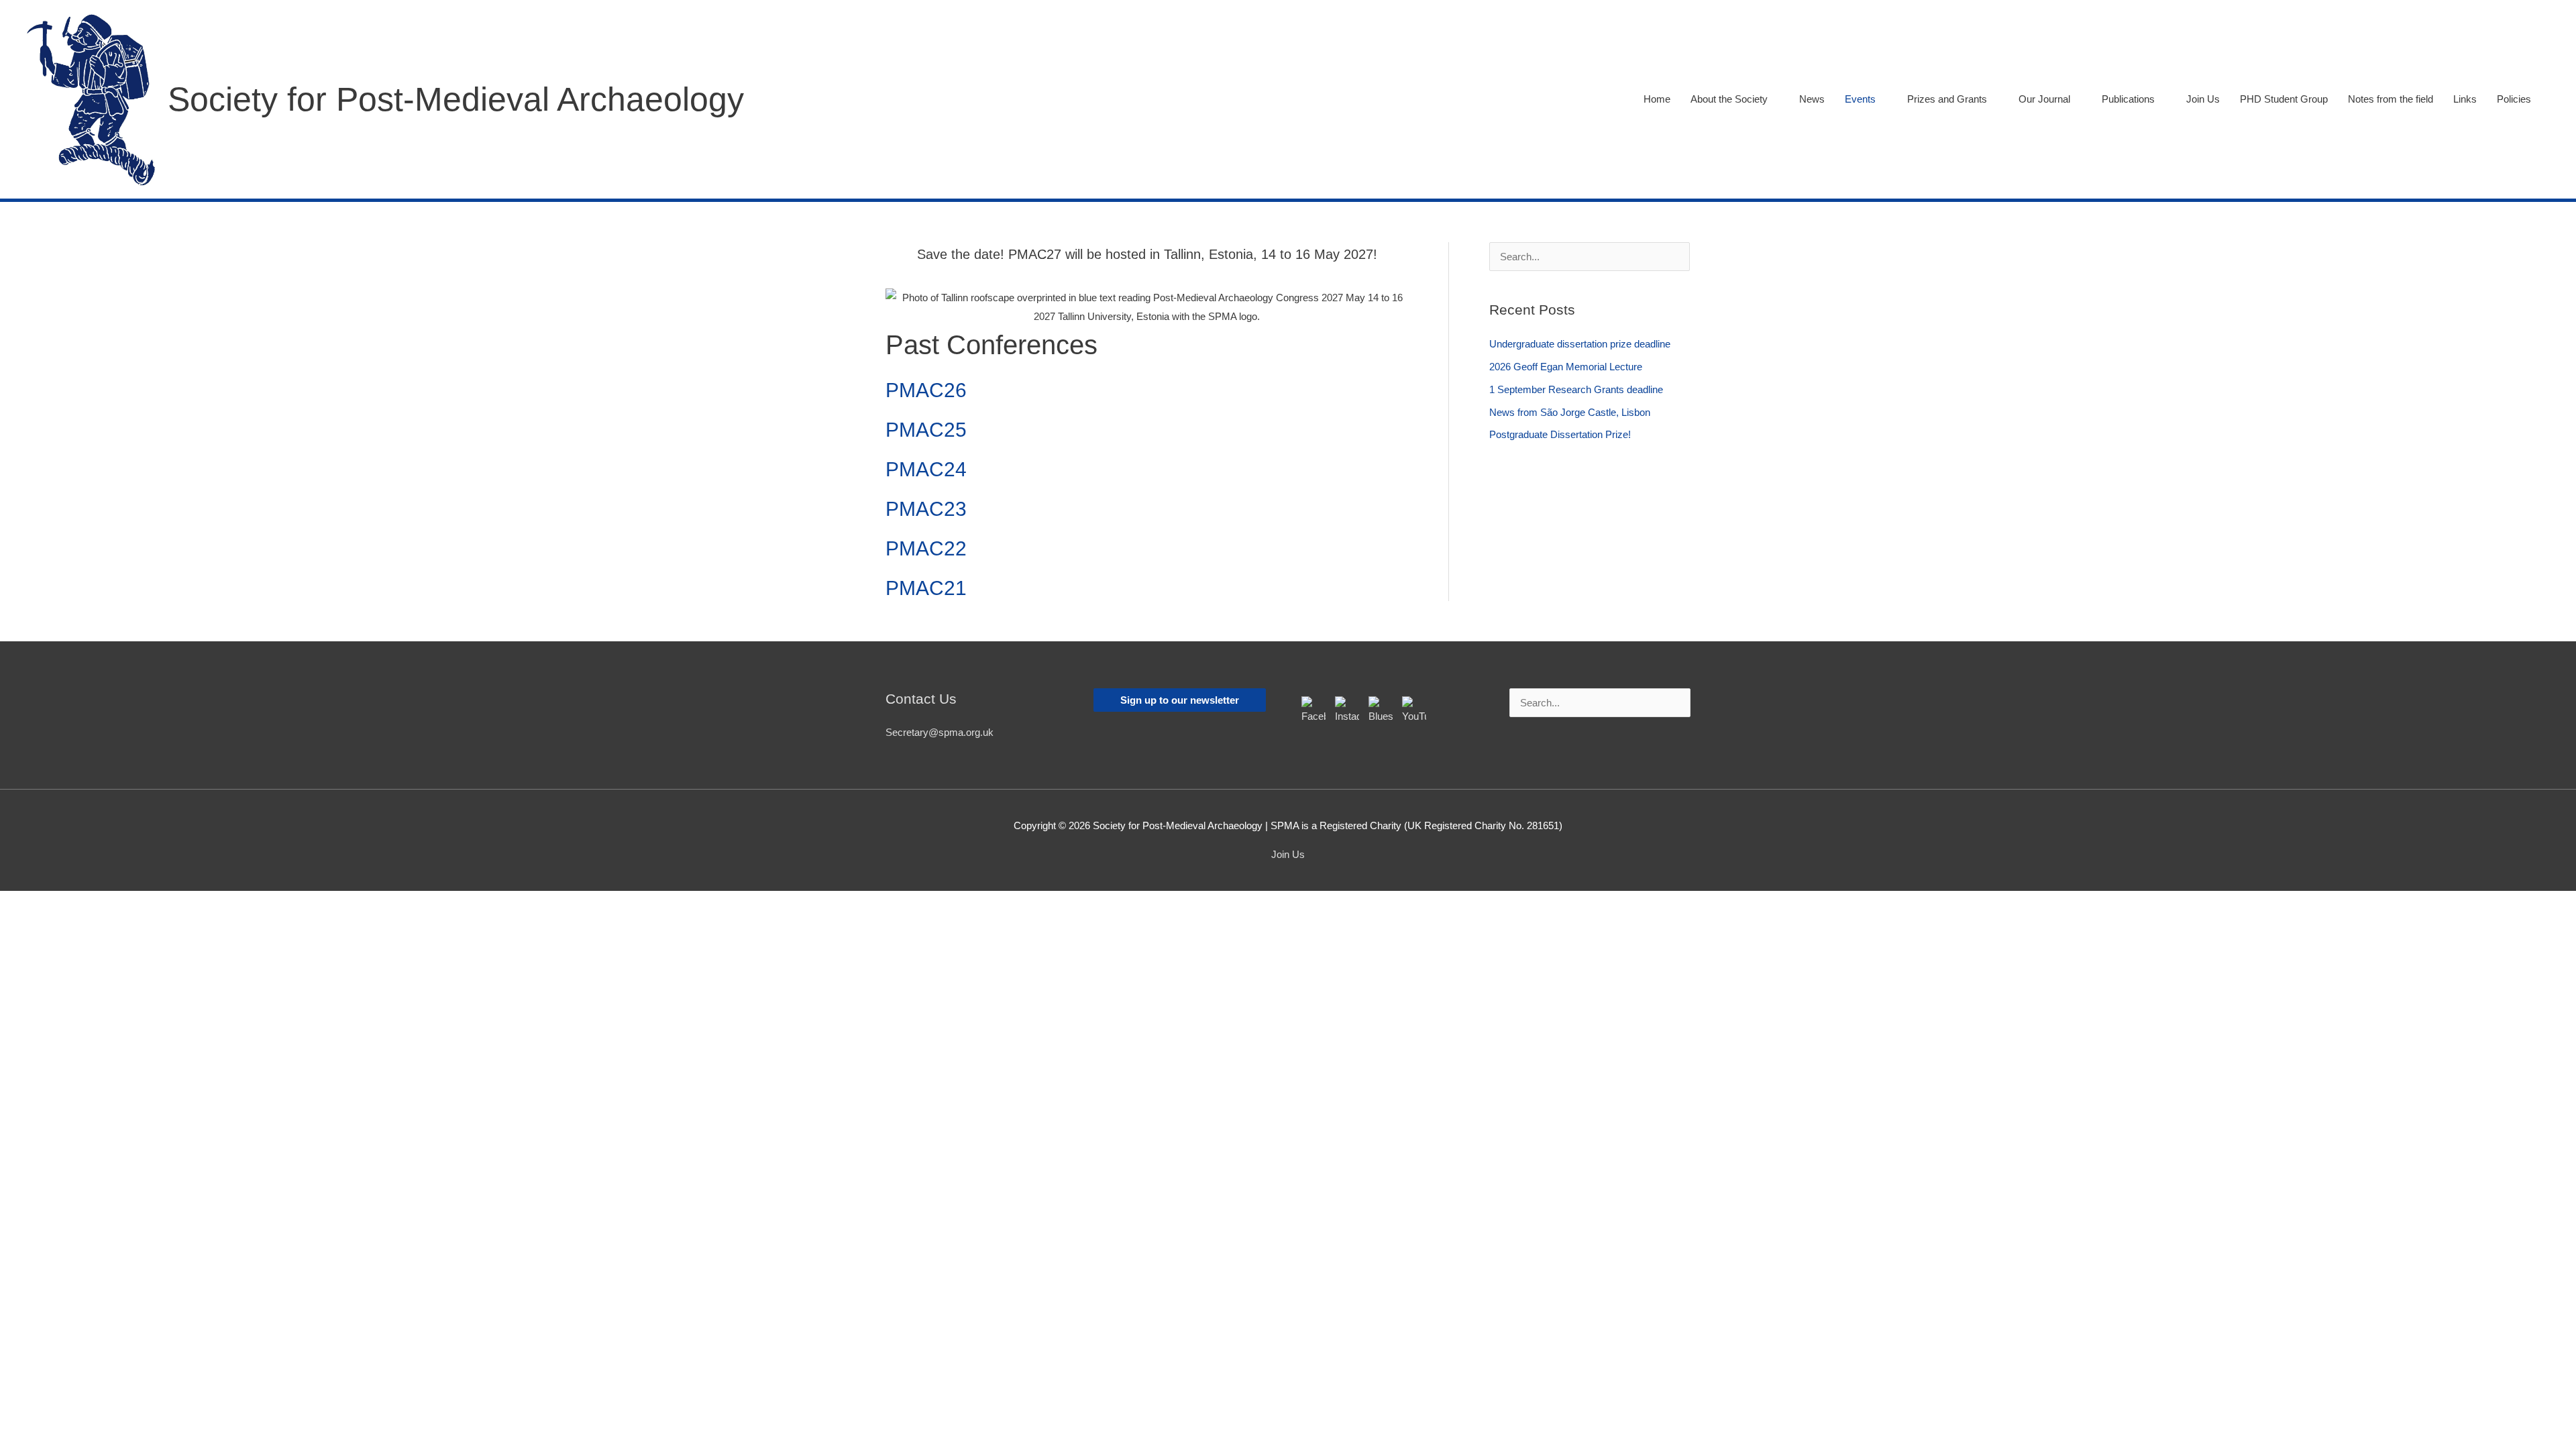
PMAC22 (926, 548)
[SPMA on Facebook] (1313, 708)
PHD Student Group (2284, 99)
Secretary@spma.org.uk (940, 732)
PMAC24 (926, 469)
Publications (2128, 99)
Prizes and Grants (1947, 99)
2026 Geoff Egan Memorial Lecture (1566, 367)
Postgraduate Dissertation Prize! (1560, 434)
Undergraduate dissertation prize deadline (1580, 344)
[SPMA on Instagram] (1347, 708)
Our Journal (2044, 99)
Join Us (2203, 99)
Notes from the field (2391, 99)
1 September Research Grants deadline (1576, 389)
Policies (2514, 99)
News (1812, 99)
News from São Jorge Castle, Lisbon (1570, 412)
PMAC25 (926, 430)
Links (2465, 99)
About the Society (1729, 99)
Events (1860, 99)
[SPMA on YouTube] (1414, 708)
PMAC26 (926, 390)
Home (1657, 99)
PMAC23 (926, 509)
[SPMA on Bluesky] (1381, 708)
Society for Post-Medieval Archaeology (456, 99)
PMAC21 (926, 588)
